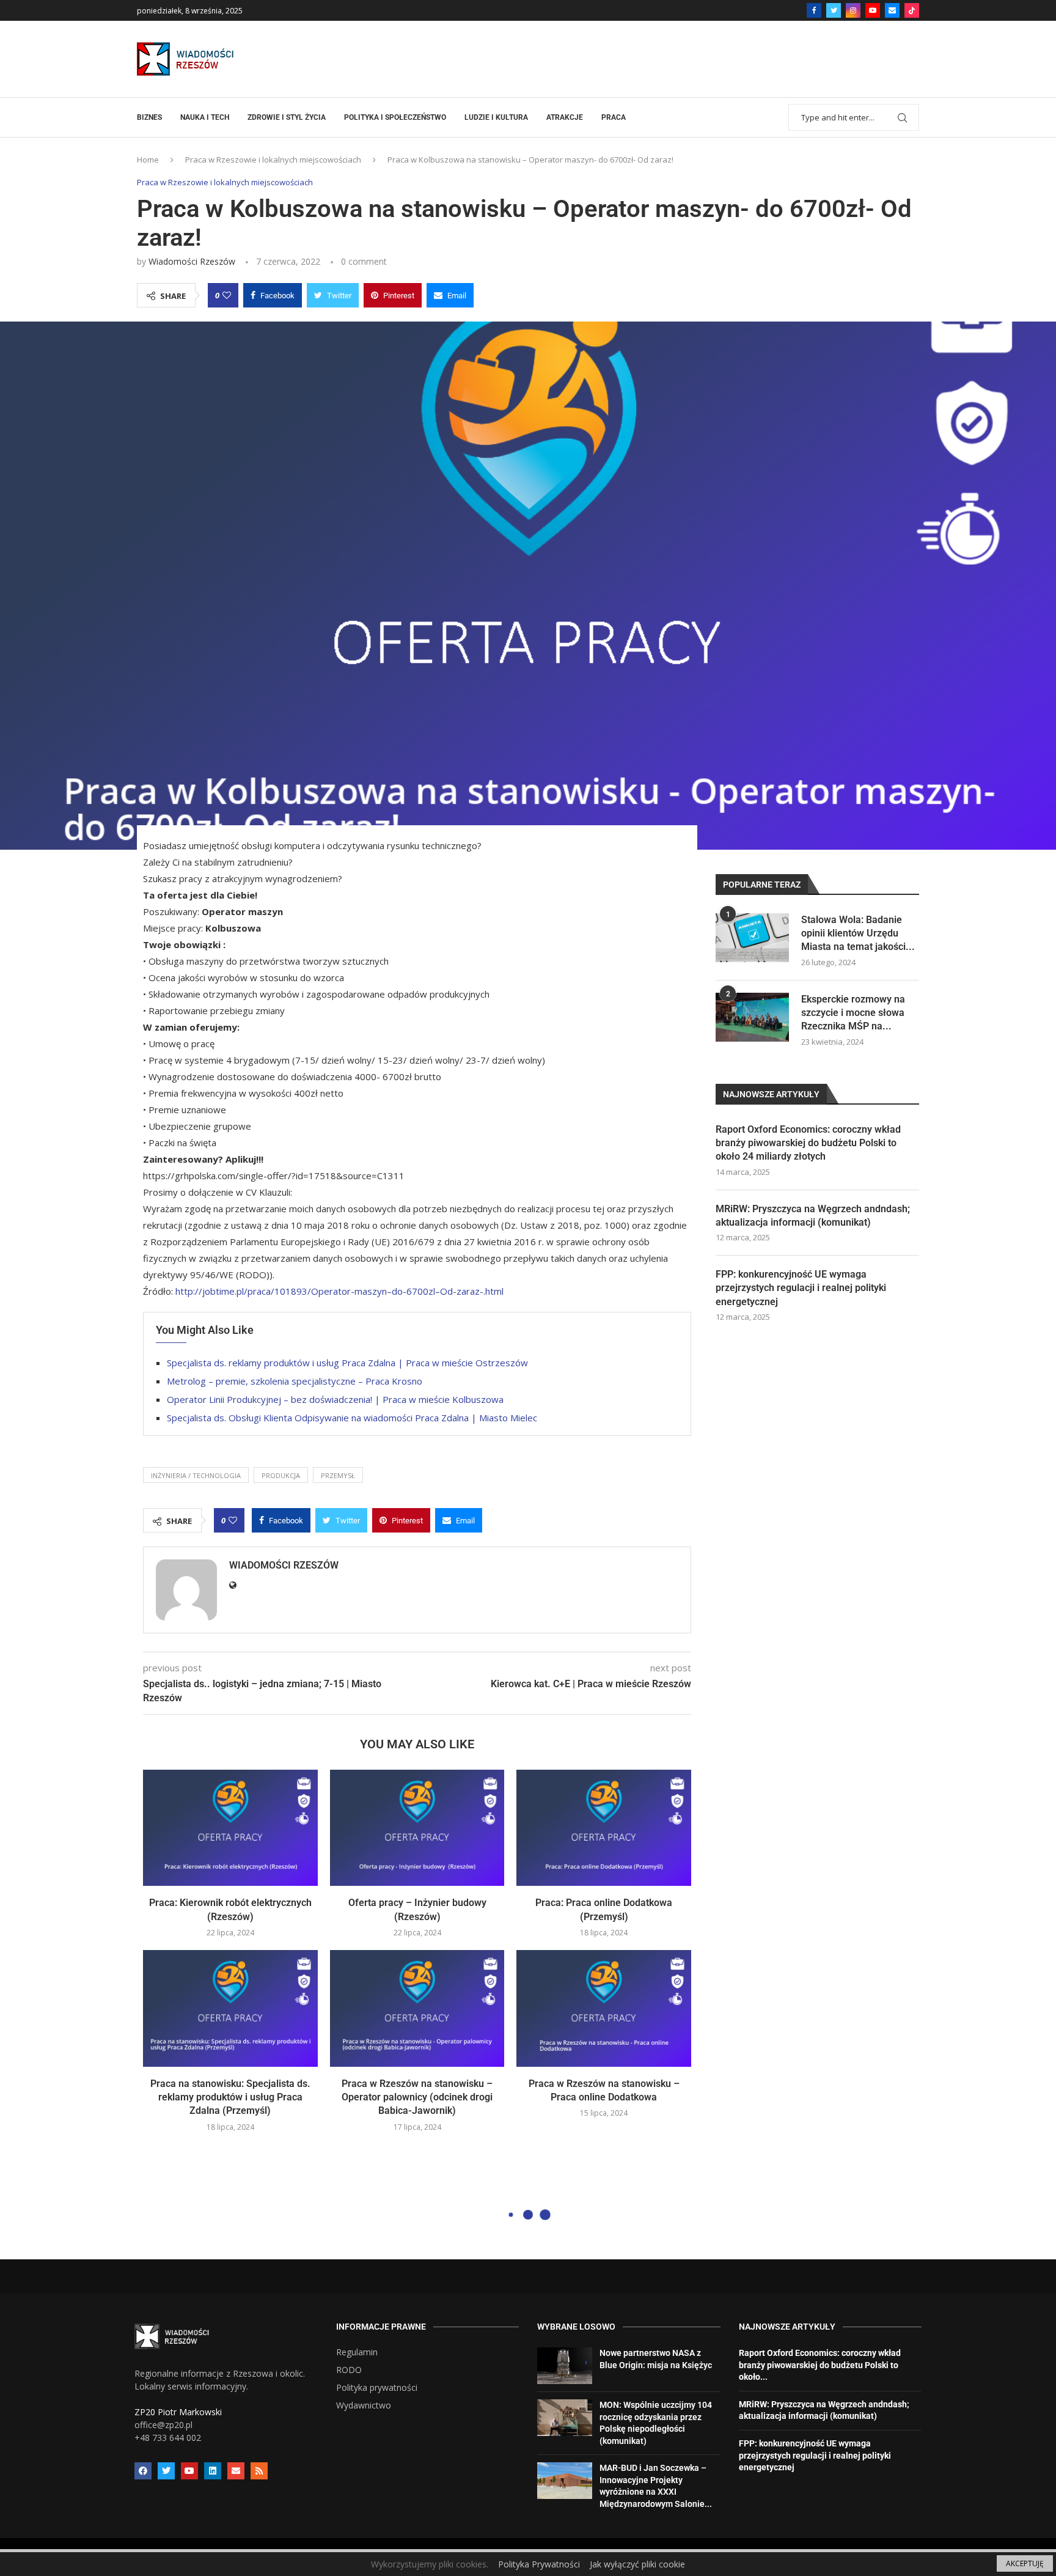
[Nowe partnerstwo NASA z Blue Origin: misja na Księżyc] (565, 2366)
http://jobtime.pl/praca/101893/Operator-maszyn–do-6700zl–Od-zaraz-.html (339, 1291)
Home (148, 160)
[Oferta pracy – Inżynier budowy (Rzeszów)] (417, 1828)
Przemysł (338, 1475)
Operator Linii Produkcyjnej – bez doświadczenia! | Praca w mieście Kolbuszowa (335, 1399)
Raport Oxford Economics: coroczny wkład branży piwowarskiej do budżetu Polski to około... (820, 2365)
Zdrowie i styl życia (287, 117)
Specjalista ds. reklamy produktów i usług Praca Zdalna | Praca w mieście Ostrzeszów (347, 1363)
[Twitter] (834, 10)
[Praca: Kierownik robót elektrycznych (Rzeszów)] (230, 1828)
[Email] (892, 10)
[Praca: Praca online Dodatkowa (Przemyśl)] (604, 1828)
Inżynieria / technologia (196, 1475)
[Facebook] (814, 10)
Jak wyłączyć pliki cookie (637, 2564)
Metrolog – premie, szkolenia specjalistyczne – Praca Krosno (295, 1381)
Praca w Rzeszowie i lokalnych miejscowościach (273, 160)
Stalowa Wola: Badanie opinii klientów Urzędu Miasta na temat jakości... (858, 933)
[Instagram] (853, 10)
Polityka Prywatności (539, 2564)
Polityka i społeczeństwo (395, 117)
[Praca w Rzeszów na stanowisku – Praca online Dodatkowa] (604, 2008)
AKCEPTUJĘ (1025, 2563)
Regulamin (357, 2352)
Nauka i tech (205, 117)
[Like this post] (227, 295)
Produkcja (281, 1475)
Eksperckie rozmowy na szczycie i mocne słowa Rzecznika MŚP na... (853, 1013)
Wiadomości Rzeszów (192, 261)
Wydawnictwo (364, 2405)
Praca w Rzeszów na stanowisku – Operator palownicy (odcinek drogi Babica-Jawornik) (417, 2097)
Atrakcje (565, 117)
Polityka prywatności (377, 2388)
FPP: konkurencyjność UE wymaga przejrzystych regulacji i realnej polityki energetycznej (801, 1288)
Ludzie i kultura (496, 117)
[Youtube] (873, 10)
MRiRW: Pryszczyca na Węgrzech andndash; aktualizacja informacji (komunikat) (813, 1216)
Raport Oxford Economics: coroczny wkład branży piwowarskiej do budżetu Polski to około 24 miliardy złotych (808, 1143)
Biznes (149, 117)
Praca (614, 117)
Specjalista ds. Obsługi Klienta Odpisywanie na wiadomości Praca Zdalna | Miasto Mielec (352, 1418)
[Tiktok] (912, 10)
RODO (349, 2370)
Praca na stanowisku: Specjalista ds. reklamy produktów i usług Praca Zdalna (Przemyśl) (230, 2097)
